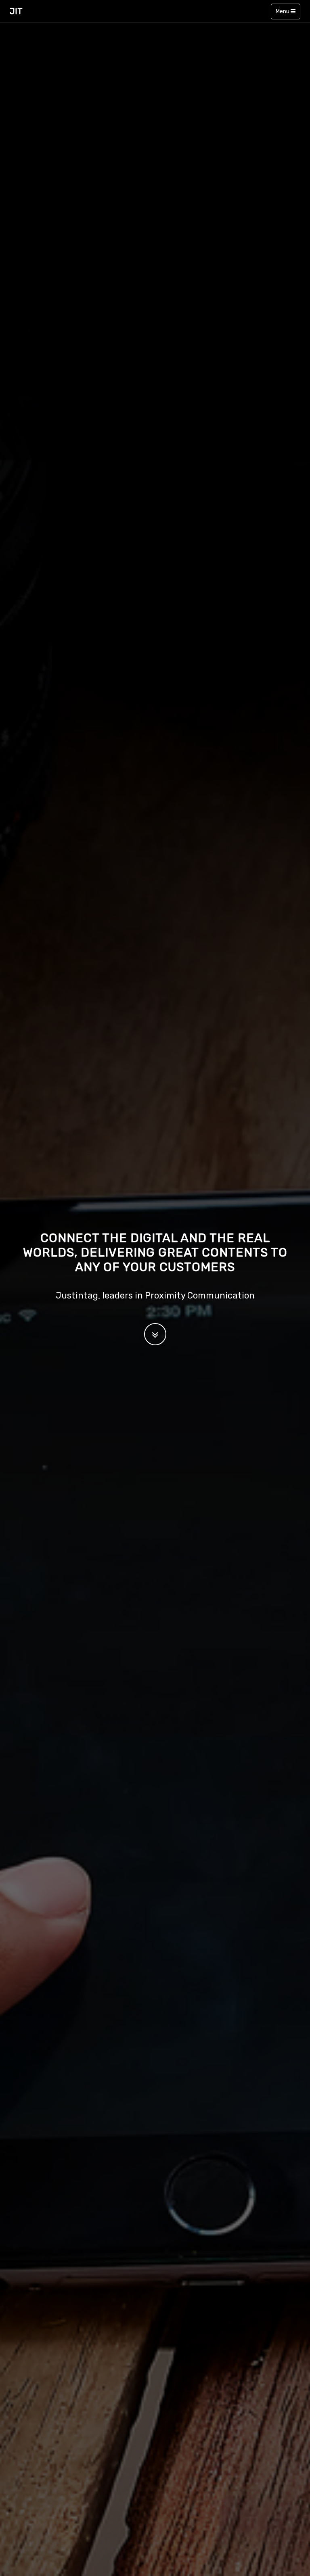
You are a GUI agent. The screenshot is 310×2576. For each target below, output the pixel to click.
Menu (283, 11)
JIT (16, 11)
